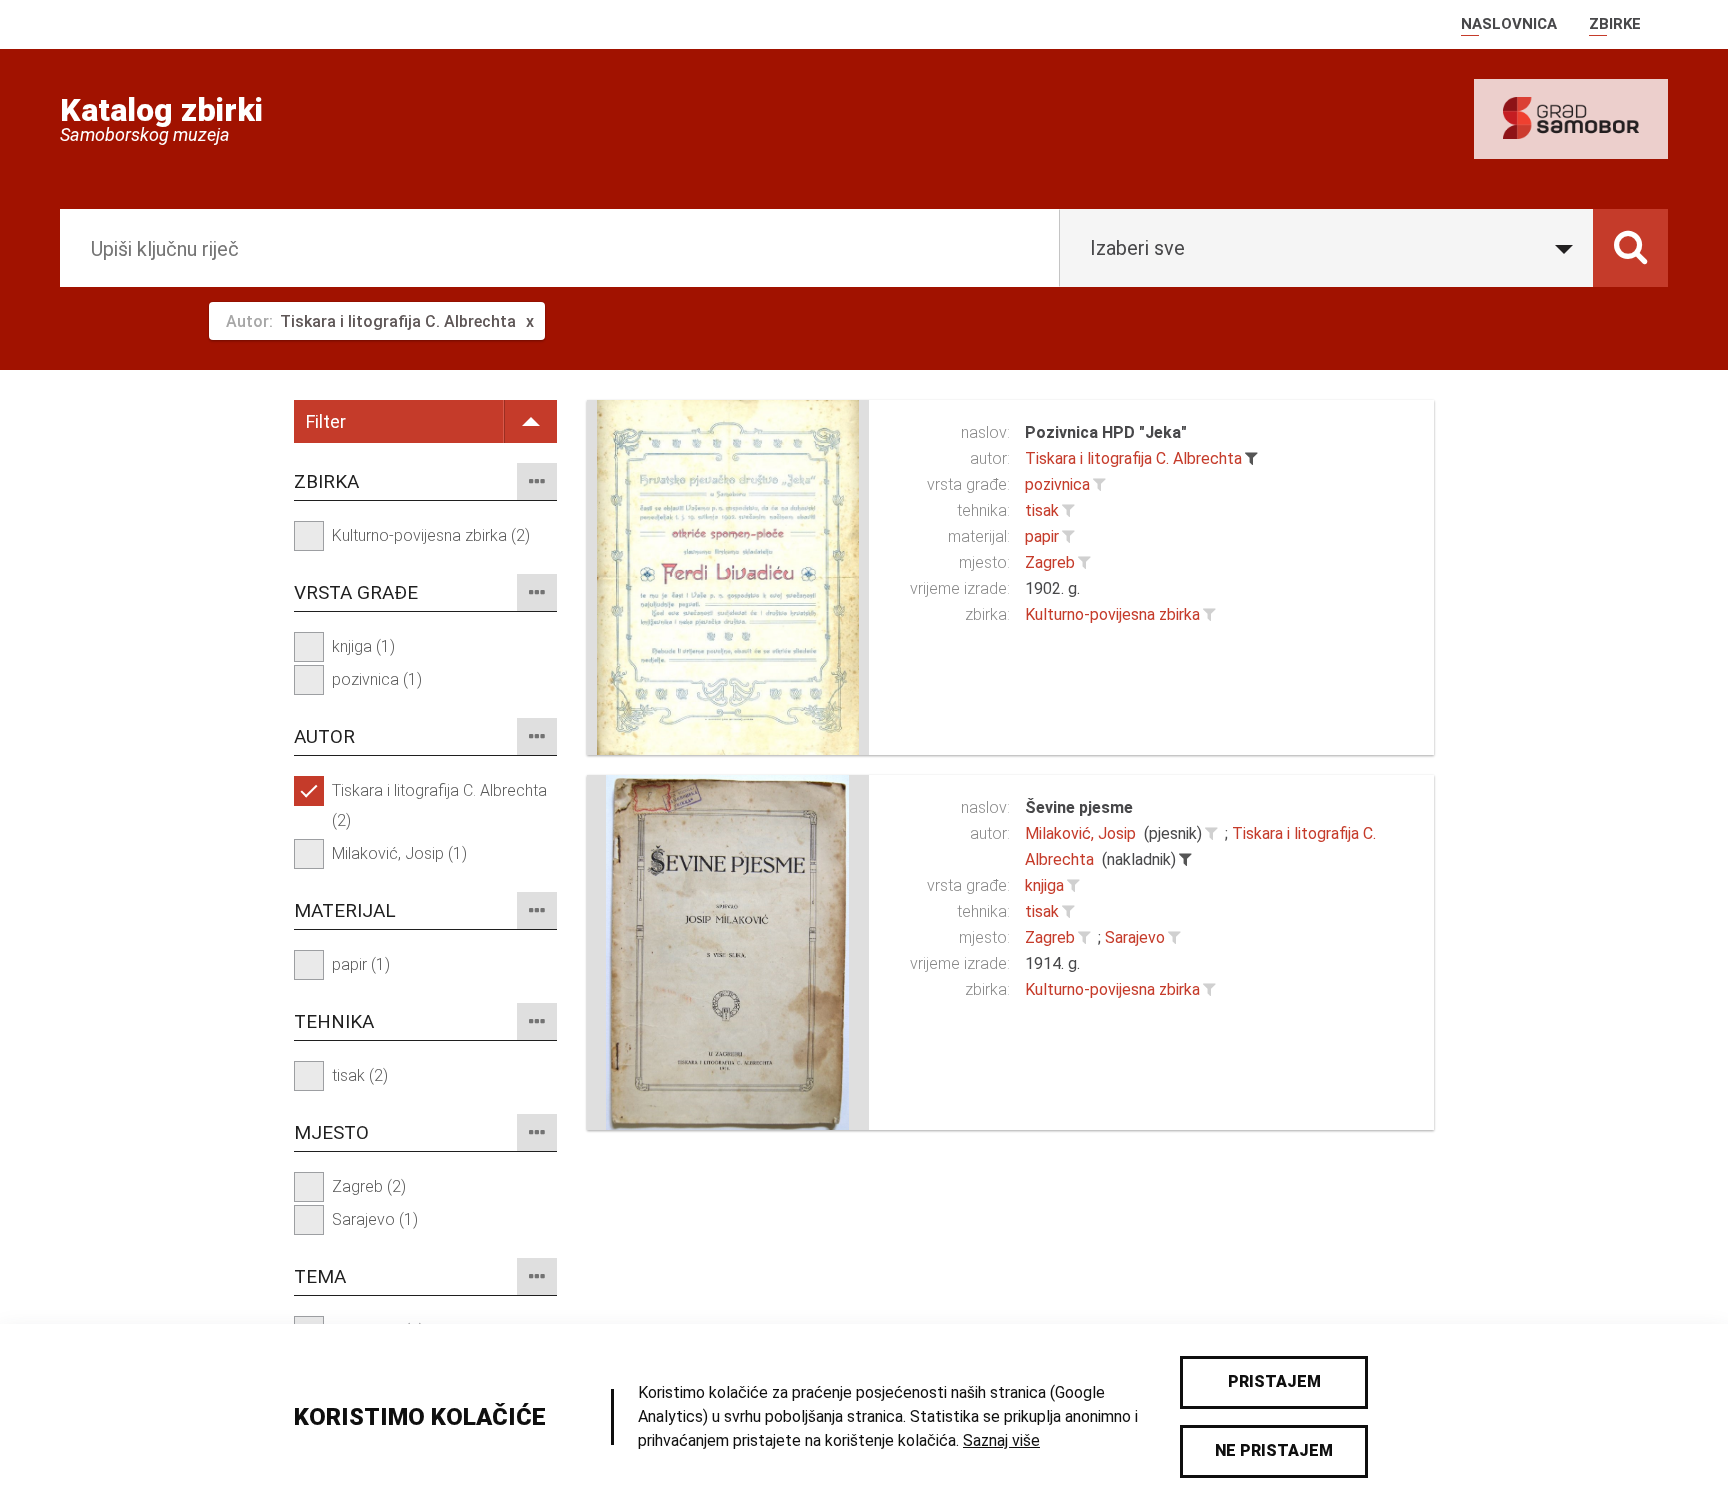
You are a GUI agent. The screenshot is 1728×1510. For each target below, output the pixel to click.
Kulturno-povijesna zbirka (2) (431, 535)
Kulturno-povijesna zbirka (1112, 614)
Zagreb (1050, 562)
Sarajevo (1135, 937)
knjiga (1044, 885)
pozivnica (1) (377, 679)
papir (1042, 536)
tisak (1042, 510)
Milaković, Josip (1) (399, 853)
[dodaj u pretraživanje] (1099, 485)
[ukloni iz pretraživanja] (1251, 459)
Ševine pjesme (1079, 807)
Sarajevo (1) (375, 1219)
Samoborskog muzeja (145, 135)
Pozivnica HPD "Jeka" (1106, 432)
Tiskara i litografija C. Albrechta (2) (439, 805)
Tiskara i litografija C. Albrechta (1133, 458)
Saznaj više (1001, 1440)
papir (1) (361, 964)
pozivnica (1057, 484)
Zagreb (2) (369, 1186)
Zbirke (1615, 24)
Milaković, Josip (1080, 833)
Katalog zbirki (161, 110)
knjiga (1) (363, 646)
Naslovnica (1509, 24)
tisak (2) (360, 1075)
